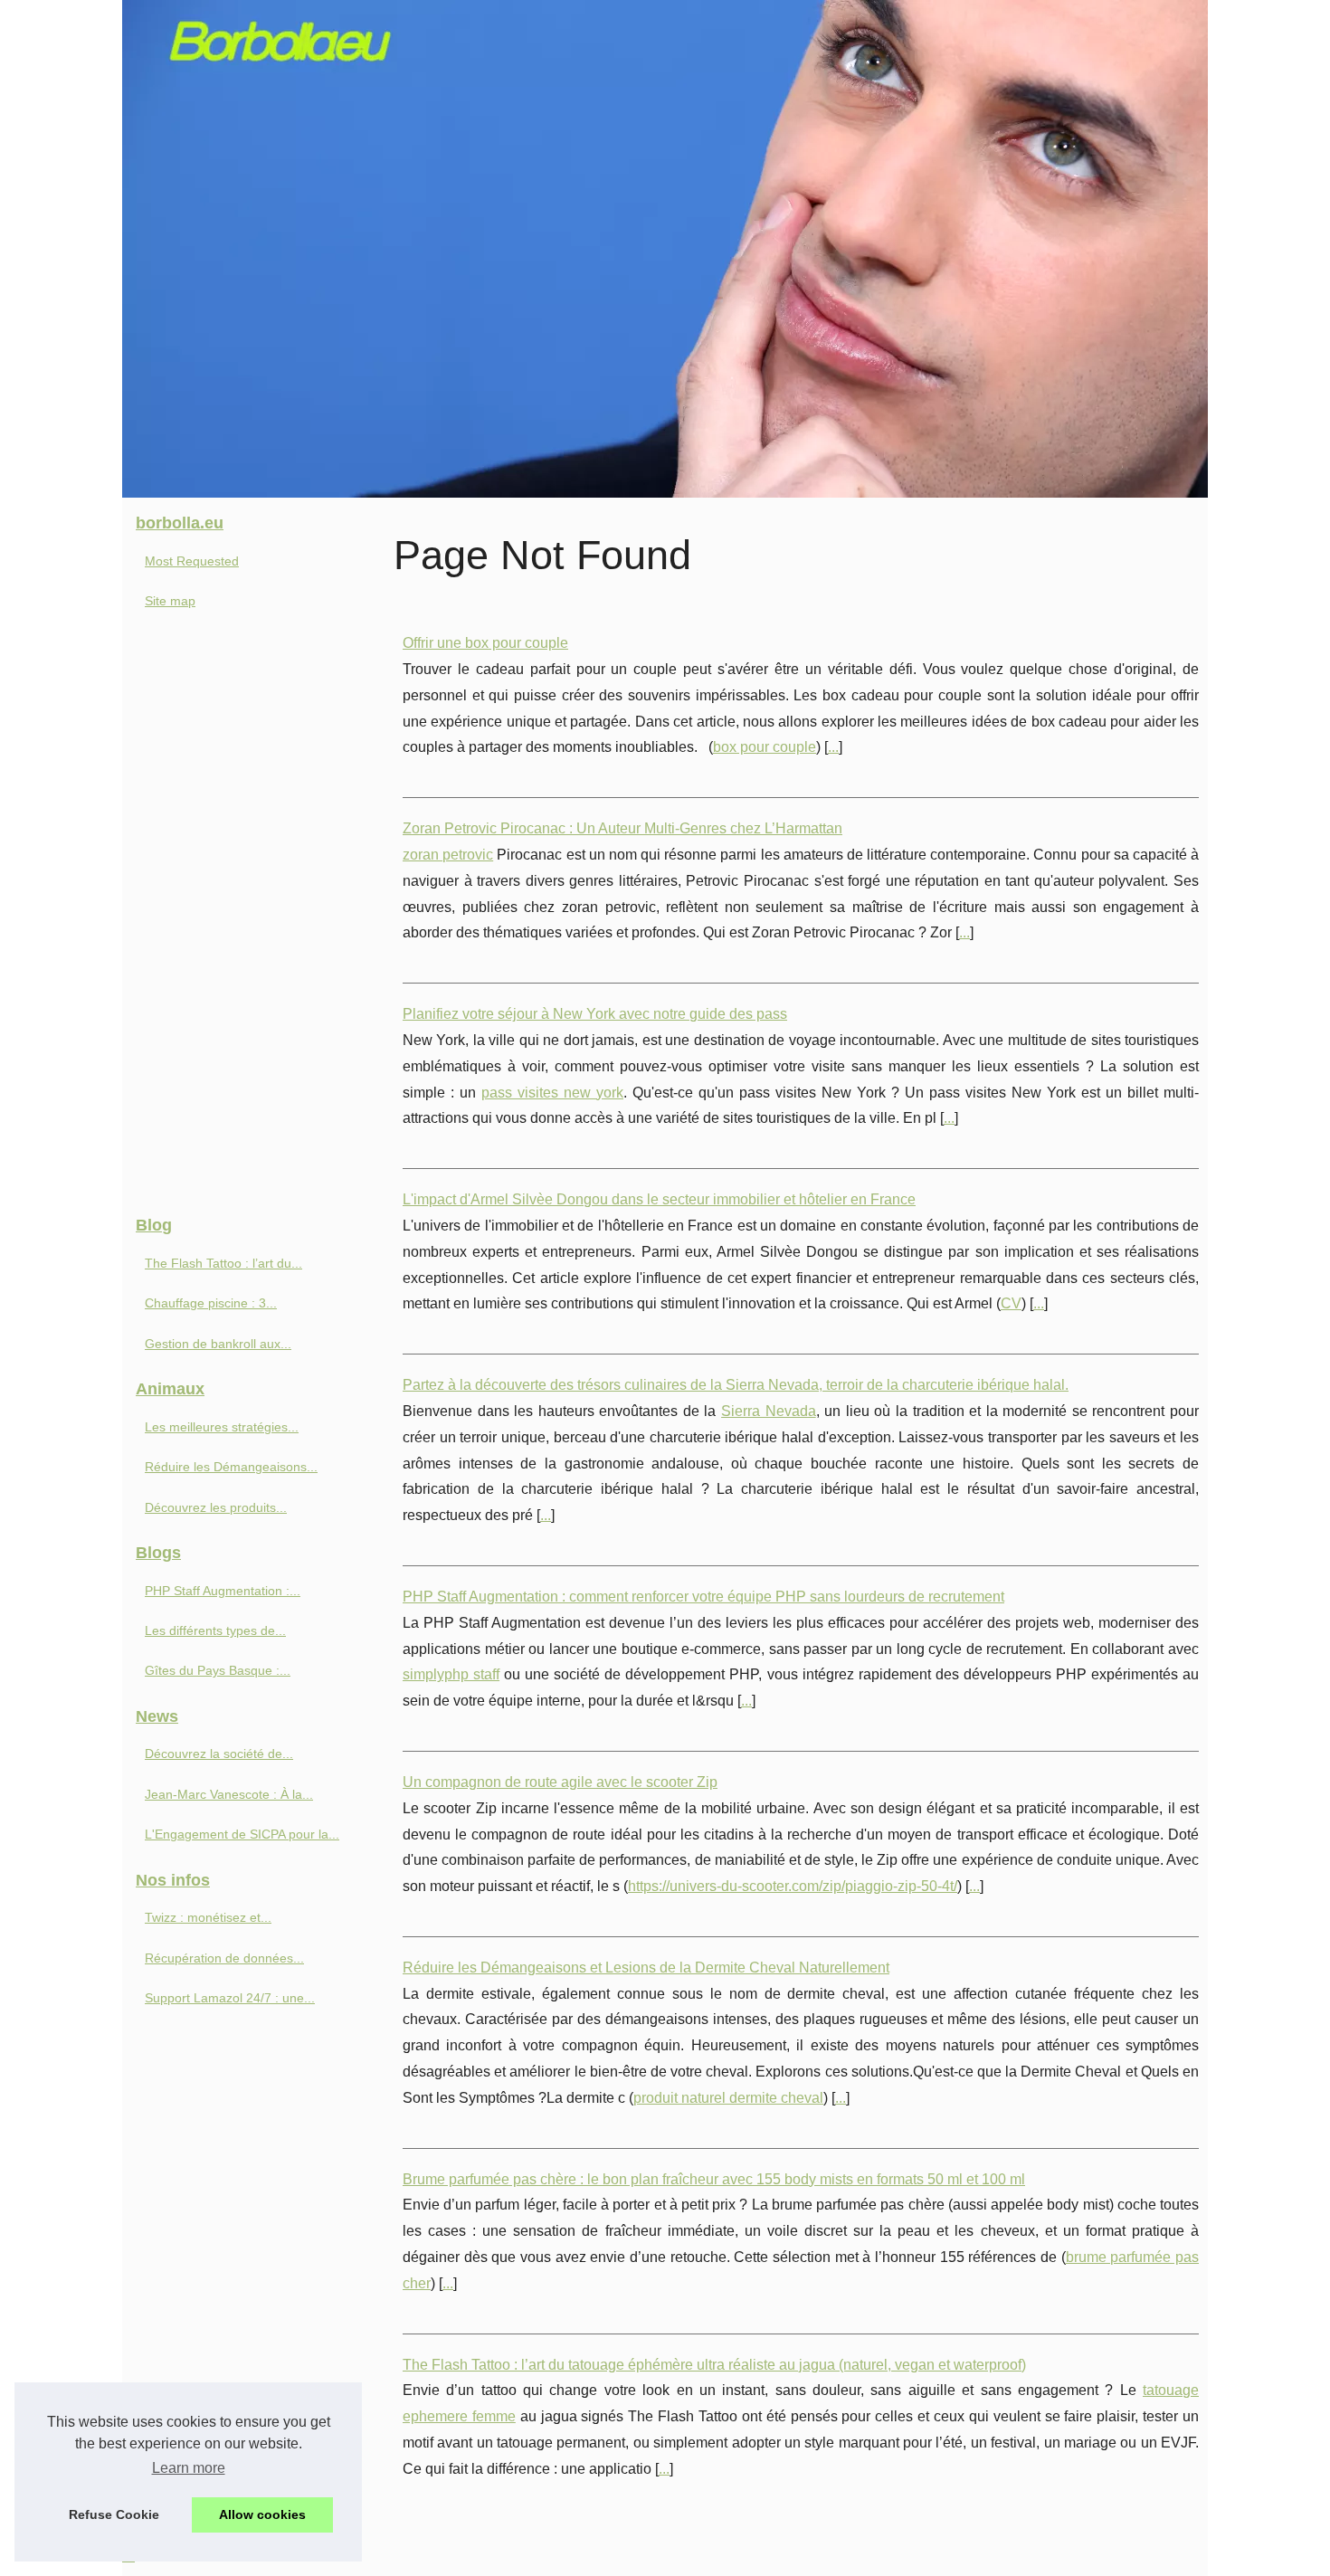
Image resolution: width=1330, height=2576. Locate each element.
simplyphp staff (451, 1674)
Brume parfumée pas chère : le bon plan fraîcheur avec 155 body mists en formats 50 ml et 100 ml (714, 2179)
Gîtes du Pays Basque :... (218, 1670)
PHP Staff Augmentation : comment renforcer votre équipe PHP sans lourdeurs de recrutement (703, 1597)
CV (1011, 1303)
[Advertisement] (258, 919)
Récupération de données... (224, 1958)
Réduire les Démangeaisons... (231, 1467)
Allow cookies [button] (262, 2514)
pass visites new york (552, 1093)
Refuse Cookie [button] (114, 2514)
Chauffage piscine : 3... (211, 1303)
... (833, 747)
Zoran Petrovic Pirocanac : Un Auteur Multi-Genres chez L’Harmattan (622, 828)
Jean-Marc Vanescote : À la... (229, 1794)
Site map (170, 601)
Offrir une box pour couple (485, 643)
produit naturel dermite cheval (728, 2098)
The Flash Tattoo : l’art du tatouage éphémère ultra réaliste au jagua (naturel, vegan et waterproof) (714, 2365)
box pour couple (765, 747)
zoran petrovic (448, 855)
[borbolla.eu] (665, 249)
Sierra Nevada (769, 1411)
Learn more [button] (189, 2468)
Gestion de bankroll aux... (218, 1344)
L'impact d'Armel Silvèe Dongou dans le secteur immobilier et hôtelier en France (659, 1199)
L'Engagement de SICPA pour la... (242, 1834)
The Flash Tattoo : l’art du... (223, 1263)
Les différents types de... (215, 1630)
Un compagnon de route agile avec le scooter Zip (560, 1782)
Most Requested (192, 561)
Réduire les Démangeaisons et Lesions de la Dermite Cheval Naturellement (646, 1968)
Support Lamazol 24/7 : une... (230, 1998)
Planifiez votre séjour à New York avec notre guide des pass (595, 1014)
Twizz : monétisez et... (208, 1917)
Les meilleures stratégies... (222, 1427)
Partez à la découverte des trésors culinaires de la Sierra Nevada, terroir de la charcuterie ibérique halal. (736, 1385)
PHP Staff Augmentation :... (223, 1591)
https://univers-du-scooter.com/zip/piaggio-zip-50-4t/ (793, 1886)
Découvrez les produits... (216, 1507)
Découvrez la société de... (219, 1754)
